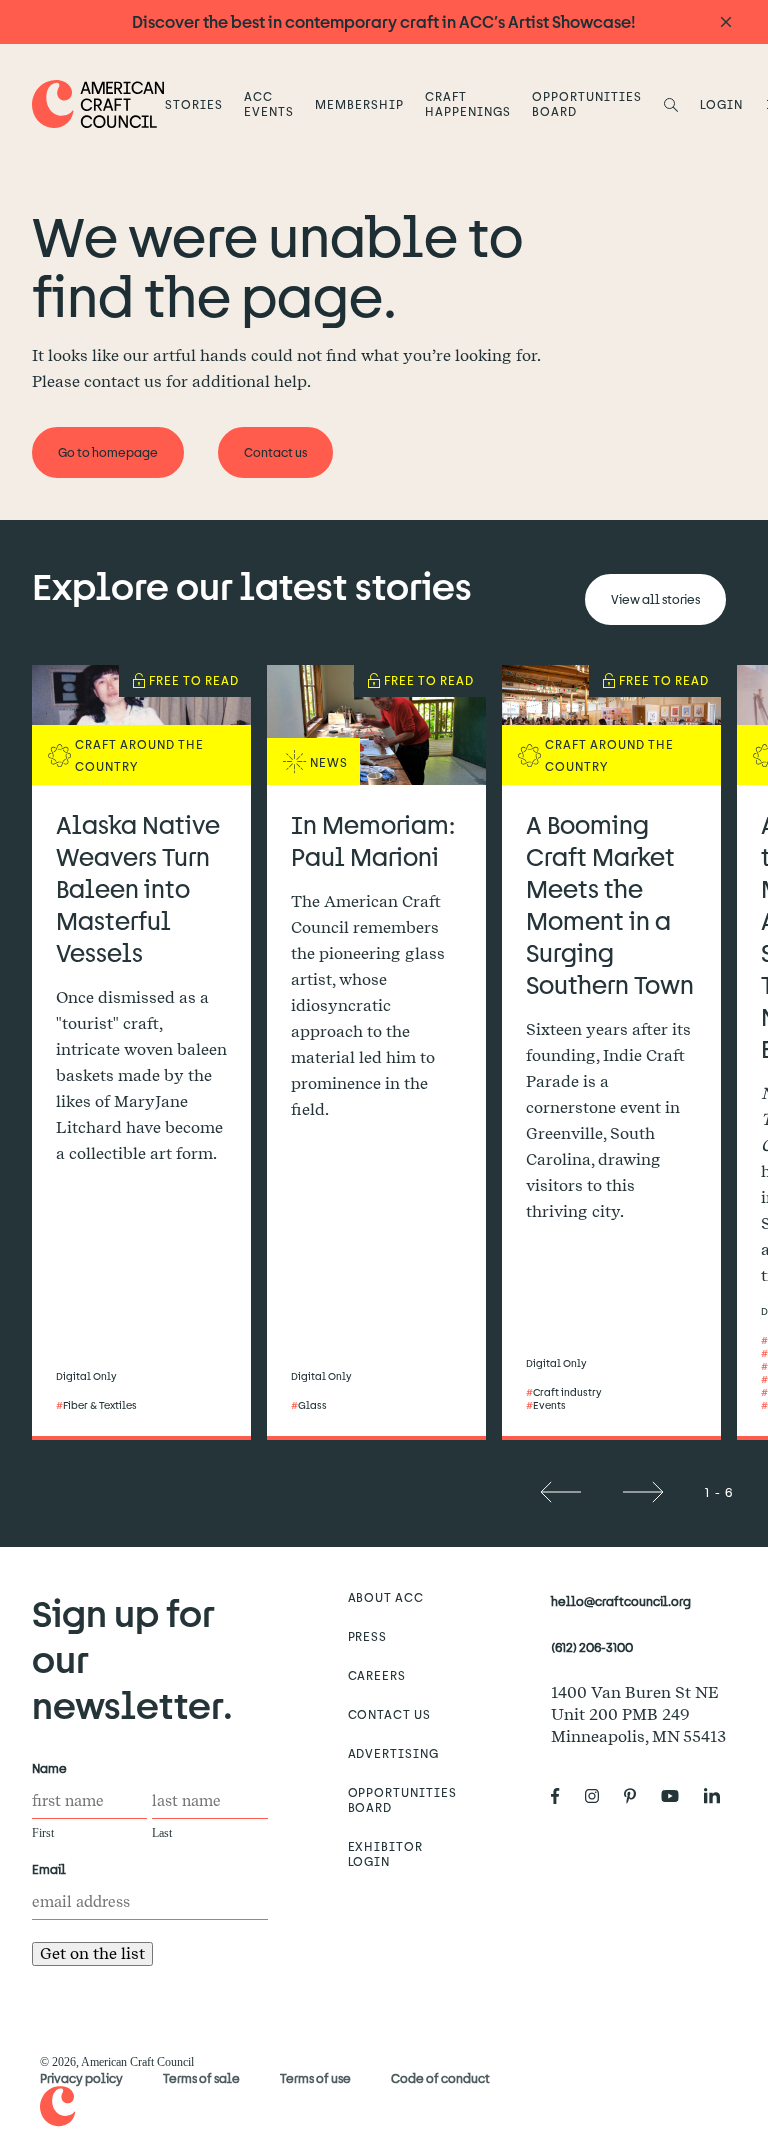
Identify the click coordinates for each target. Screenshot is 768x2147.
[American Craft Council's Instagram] (600, 1797)
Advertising (394, 1753)
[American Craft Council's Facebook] (563, 1797)
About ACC (386, 1597)
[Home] (98, 103)
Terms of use (315, 2078)
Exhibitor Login (386, 1853)
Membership (359, 104)
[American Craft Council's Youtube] (678, 1797)
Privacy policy (81, 2078)
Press (368, 1636)
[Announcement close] (726, 22)
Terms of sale (201, 2078)
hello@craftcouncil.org (621, 1601)
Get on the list (92, 1953)
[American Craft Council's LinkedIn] (720, 1797)
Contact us (390, 1714)
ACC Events (269, 103)
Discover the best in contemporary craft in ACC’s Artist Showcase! (384, 21)
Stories (194, 104)
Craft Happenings (468, 103)
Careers (377, 1675)
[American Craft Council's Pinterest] (638, 1797)
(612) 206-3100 (592, 1647)
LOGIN (721, 104)
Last (162, 1833)
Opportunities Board (586, 103)
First (43, 1833)
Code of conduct (440, 2078)
